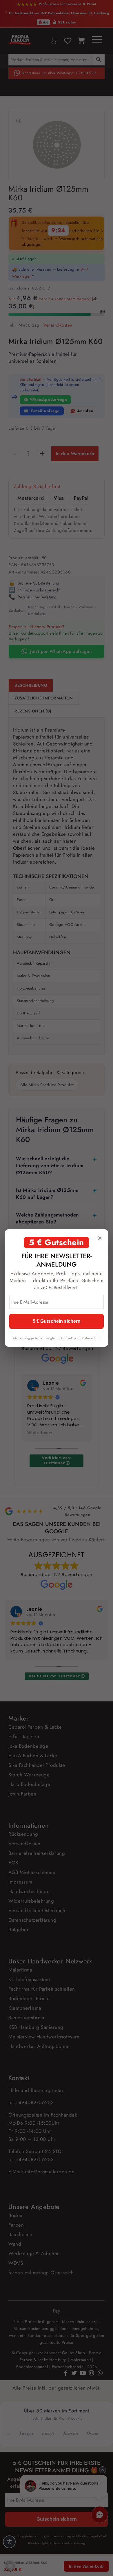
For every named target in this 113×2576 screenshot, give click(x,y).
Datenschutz (91, 1338)
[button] (10, 2566)
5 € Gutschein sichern (57, 1321)
